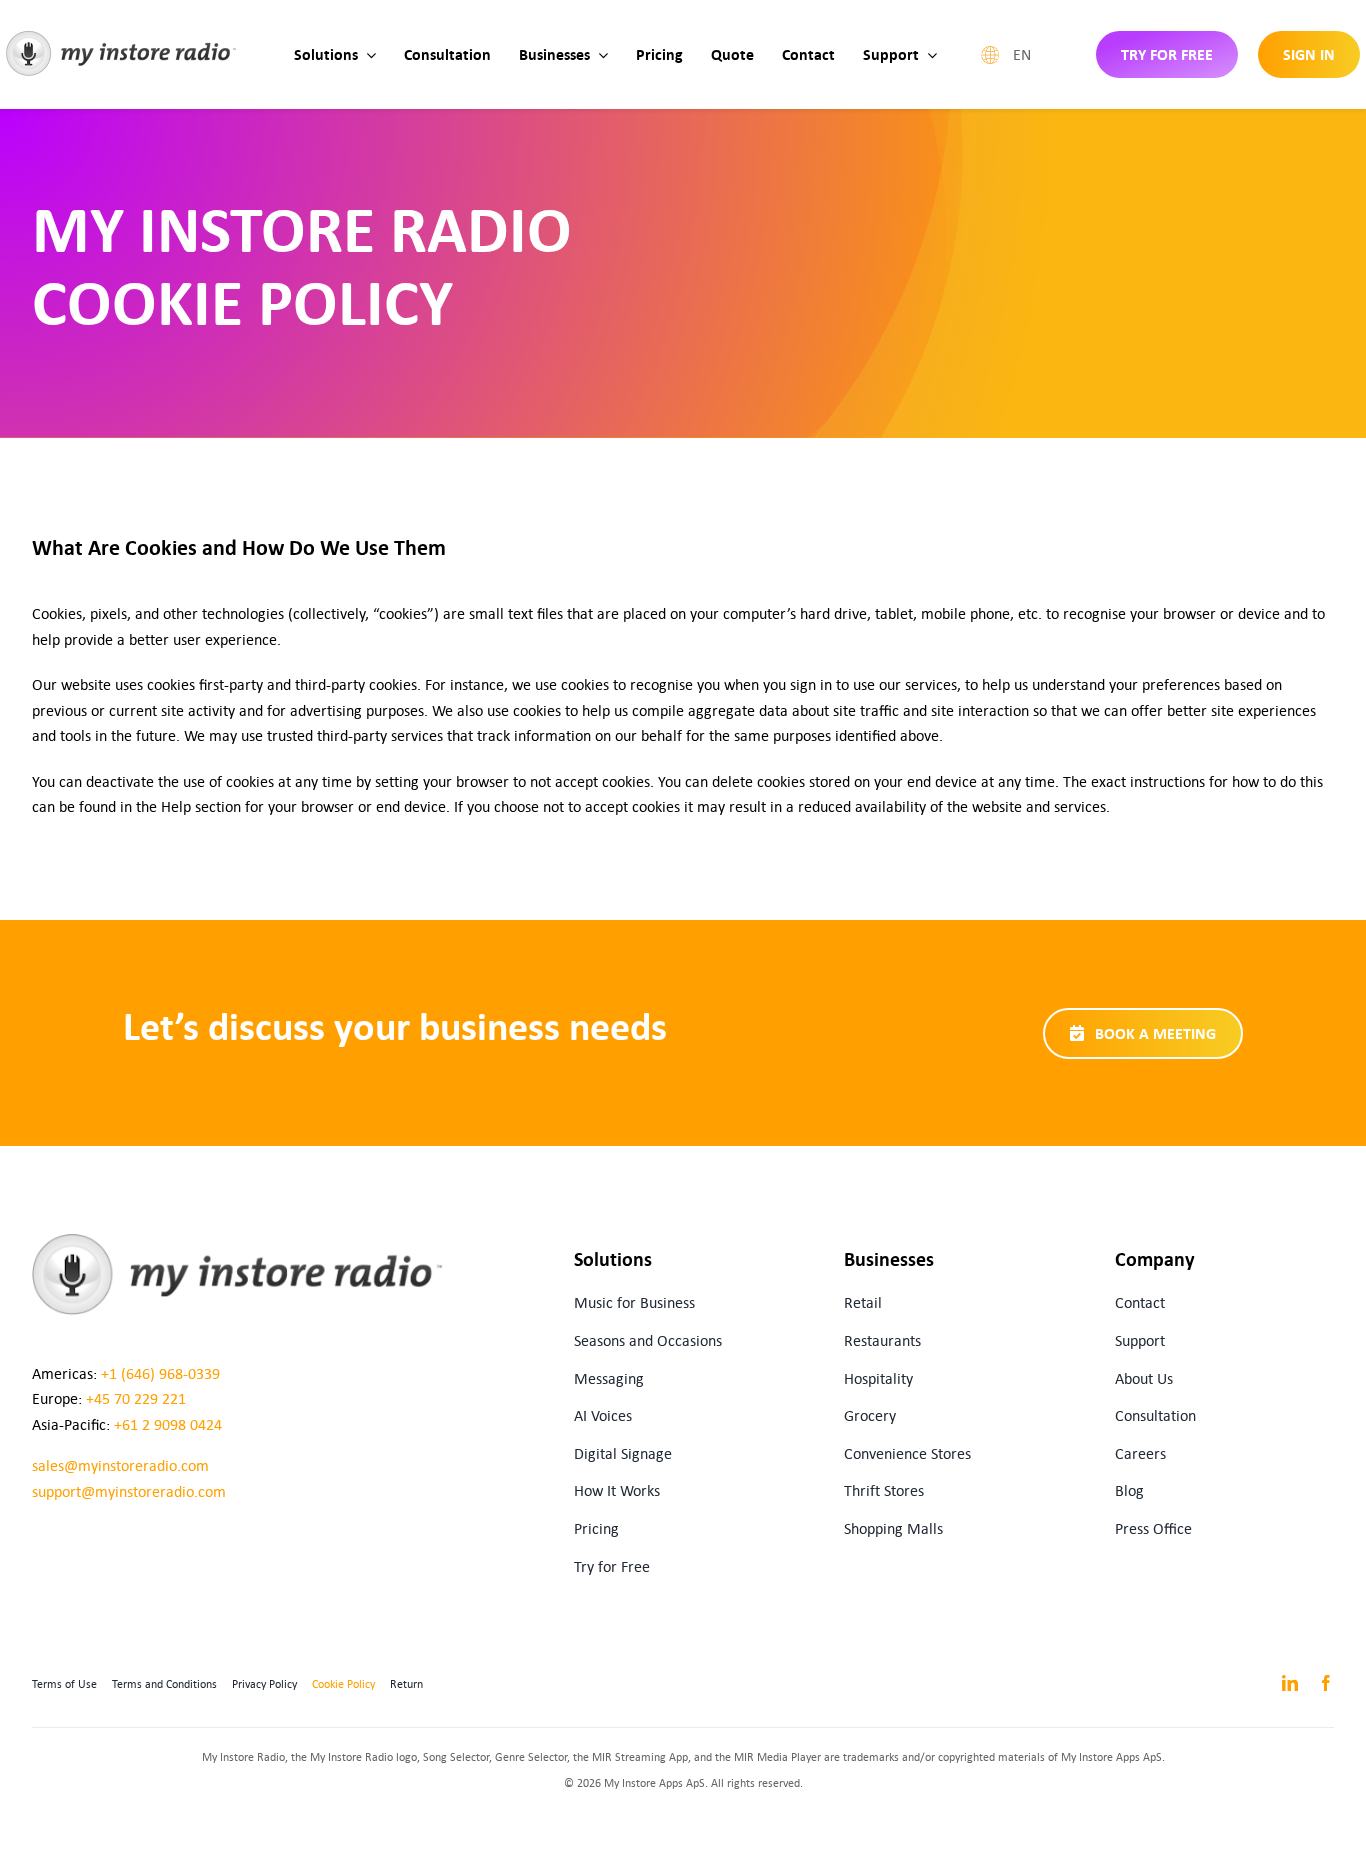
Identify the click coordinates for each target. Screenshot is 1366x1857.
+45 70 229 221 (136, 1398)
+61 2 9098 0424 (168, 1424)
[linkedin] (1290, 1683)
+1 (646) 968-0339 (160, 1373)
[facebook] (1326, 1683)
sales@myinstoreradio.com (120, 1465)
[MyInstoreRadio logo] (121, 38)
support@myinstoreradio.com (129, 1491)
